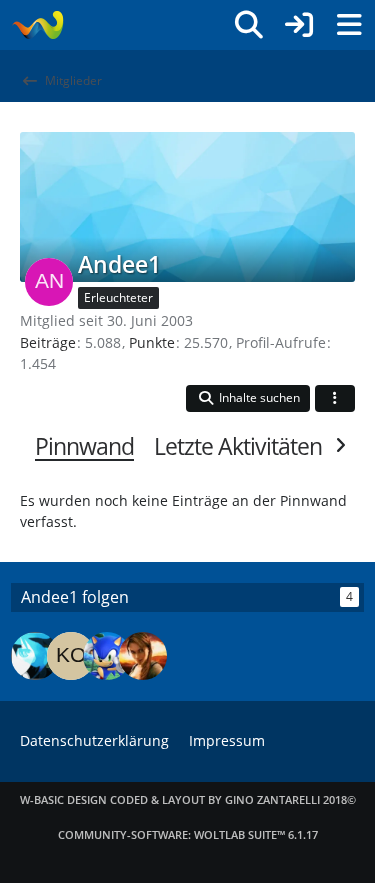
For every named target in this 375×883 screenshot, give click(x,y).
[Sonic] (107, 656)
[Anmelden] (299, 25)
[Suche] (249, 25)
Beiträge (48, 342)
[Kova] (71, 656)
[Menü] (349, 25)
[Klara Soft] (143, 656)
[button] (248, 398)
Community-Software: (188, 834)
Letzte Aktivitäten (238, 446)
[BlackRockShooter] (35, 656)
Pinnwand (84, 446)
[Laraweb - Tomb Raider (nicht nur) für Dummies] (37, 25)
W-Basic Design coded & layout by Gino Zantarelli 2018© (188, 799)
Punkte (152, 342)
